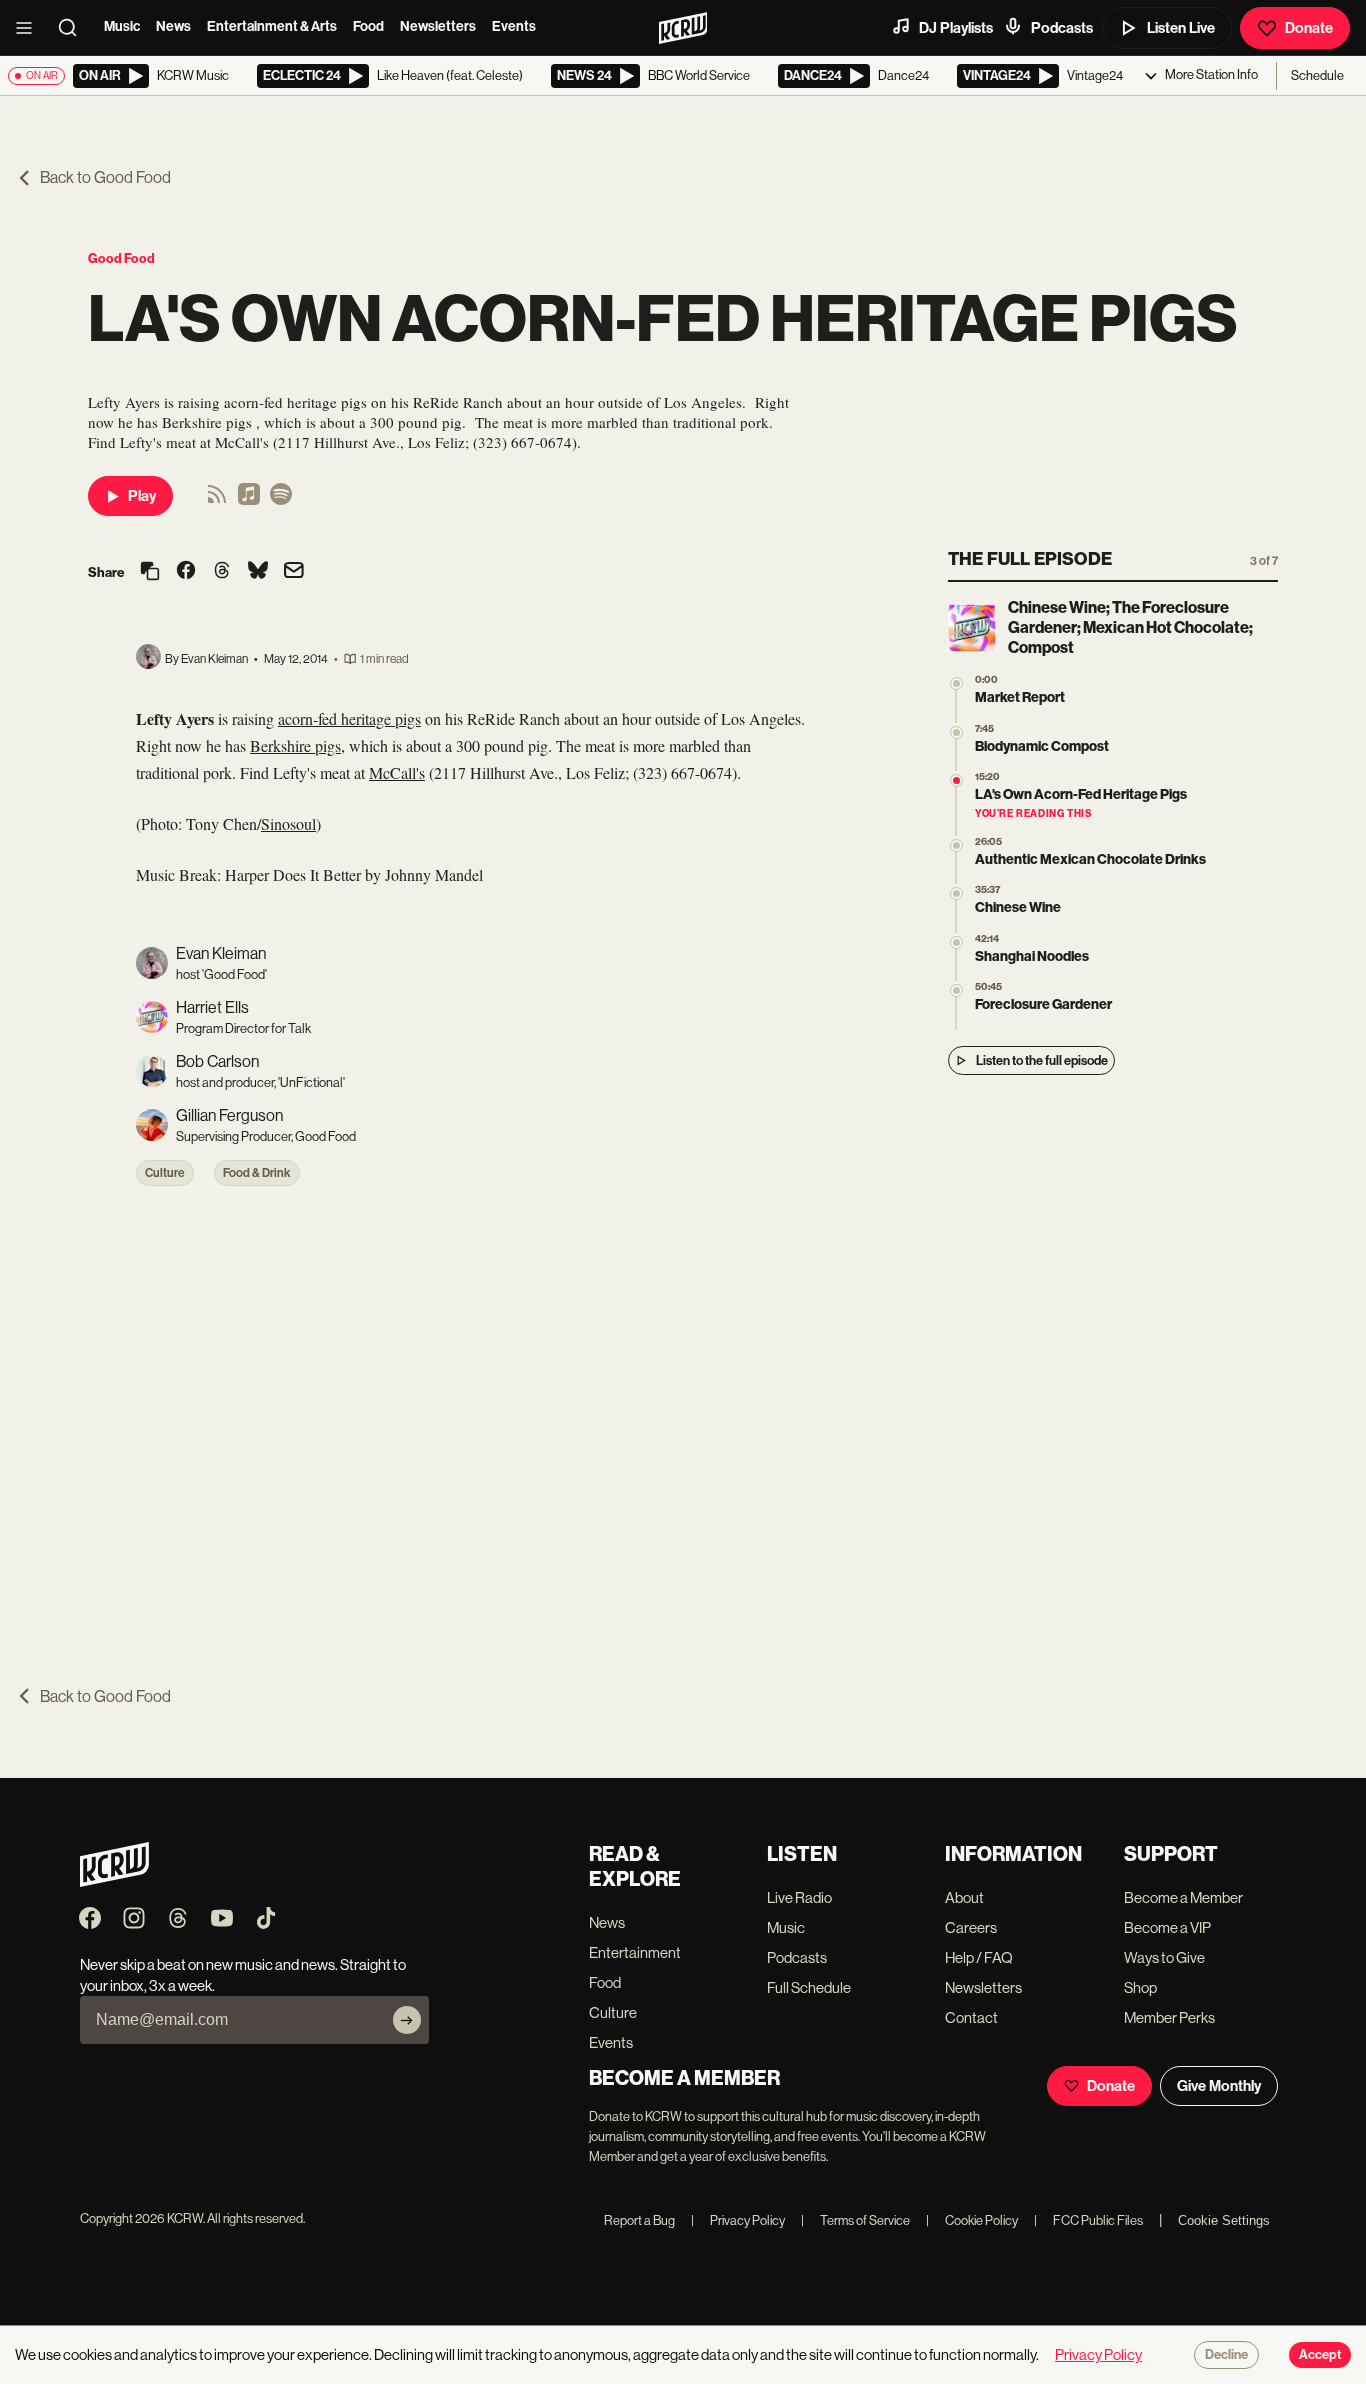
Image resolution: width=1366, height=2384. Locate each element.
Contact (971, 2017)
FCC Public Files (1088, 2220)
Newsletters (438, 26)
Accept (1320, 2355)
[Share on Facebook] (186, 572)
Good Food (121, 258)
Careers (971, 1927)
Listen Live (1181, 28)
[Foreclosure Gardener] (956, 990)
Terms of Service (855, 2220)
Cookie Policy (972, 2220)
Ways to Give (1164, 1957)
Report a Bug (639, 2220)
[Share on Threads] (222, 572)
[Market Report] (956, 683)
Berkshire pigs (295, 745)
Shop (1140, 1987)
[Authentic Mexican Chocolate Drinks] (956, 845)
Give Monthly (1219, 2086)
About (964, 1897)
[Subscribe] (407, 2020)
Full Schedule (809, 1987)
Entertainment (635, 1952)
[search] (74, 28)
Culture (165, 1173)
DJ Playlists (956, 28)
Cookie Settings (1224, 2220)
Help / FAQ (979, 1957)
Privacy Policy (738, 2220)
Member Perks (1169, 2017)
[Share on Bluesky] (258, 572)
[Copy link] (150, 572)
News (173, 26)
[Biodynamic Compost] (956, 732)
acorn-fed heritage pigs (349, 718)
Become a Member (1183, 1897)
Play (142, 496)
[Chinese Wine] (956, 893)
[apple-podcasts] (249, 500)
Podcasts (1062, 28)
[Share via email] (294, 572)
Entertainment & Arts (272, 26)
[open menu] (30, 28)
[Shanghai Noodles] (956, 942)
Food (368, 26)
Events (514, 26)
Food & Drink (257, 1173)
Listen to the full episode (1042, 1060)
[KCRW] (114, 1881)
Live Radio (799, 1897)
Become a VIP (1167, 1927)
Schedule (1317, 75)
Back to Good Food (105, 177)
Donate (1309, 28)
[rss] (217, 500)
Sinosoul (288, 823)
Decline (1226, 2355)
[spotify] (281, 500)
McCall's (397, 772)
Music (122, 26)
